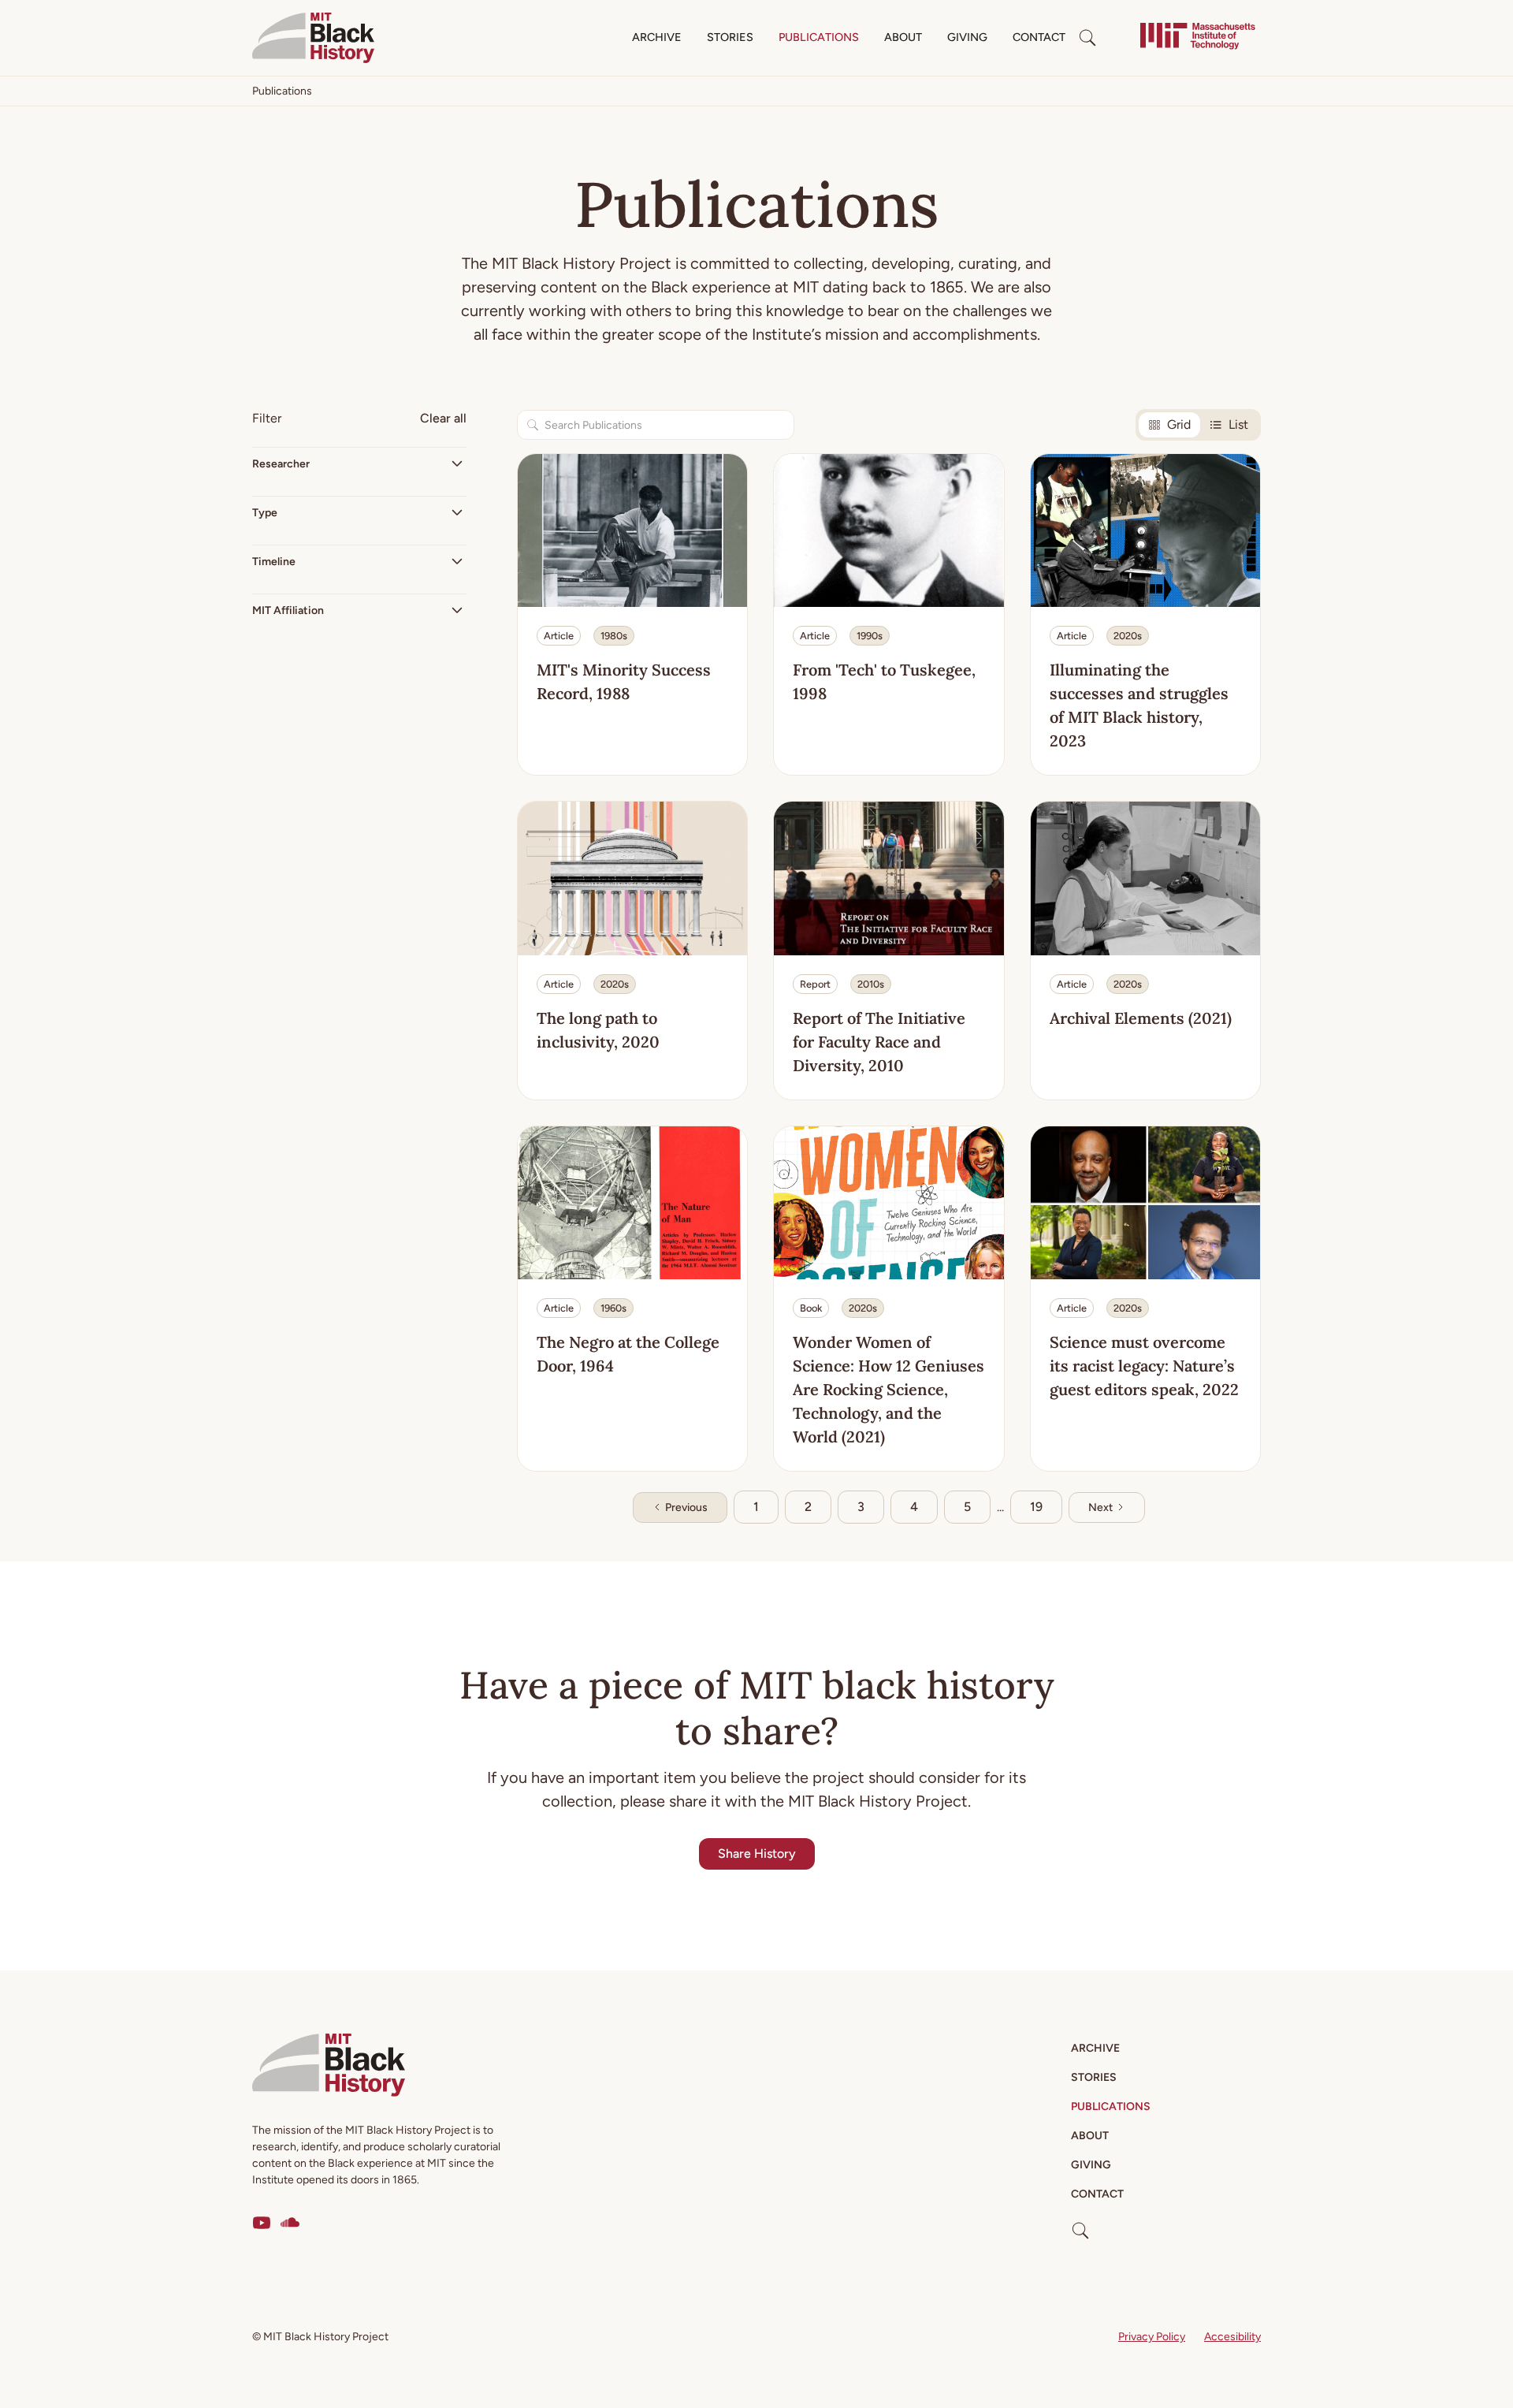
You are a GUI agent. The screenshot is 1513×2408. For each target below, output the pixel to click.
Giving (967, 37)
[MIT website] (1198, 38)
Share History (757, 1853)
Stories (730, 37)
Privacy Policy (1152, 2337)
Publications (819, 37)
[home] (313, 38)
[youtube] (262, 2223)
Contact (1039, 37)
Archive (657, 37)
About (903, 37)
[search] (1087, 38)
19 (1036, 1507)
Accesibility (1232, 2337)
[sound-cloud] (290, 2223)
